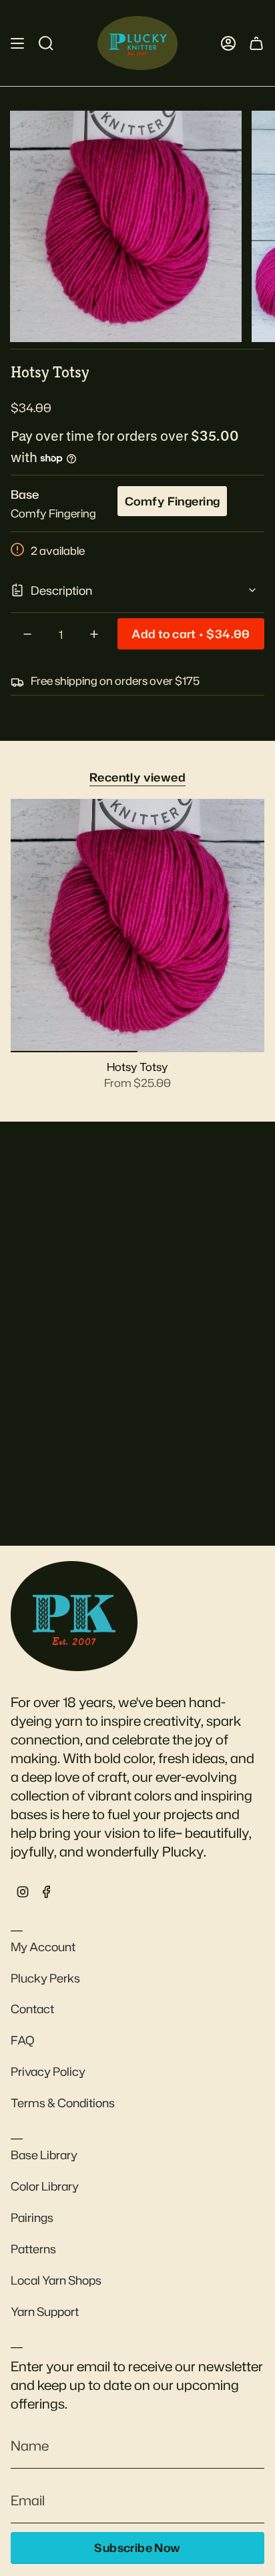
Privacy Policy (48, 2072)
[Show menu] (17, 43)
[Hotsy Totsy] (137, 926)
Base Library (44, 2155)
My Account (43, 1947)
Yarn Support (45, 2312)
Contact (32, 2009)
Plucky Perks (45, 1978)
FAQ (23, 2040)
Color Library (45, 2186)
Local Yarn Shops (56, 2280)
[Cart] (256, 43)
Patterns (33, 2249)
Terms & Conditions (63, 2103)
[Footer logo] (74, 1616)
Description (61, 590)
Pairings (32, 2218)
